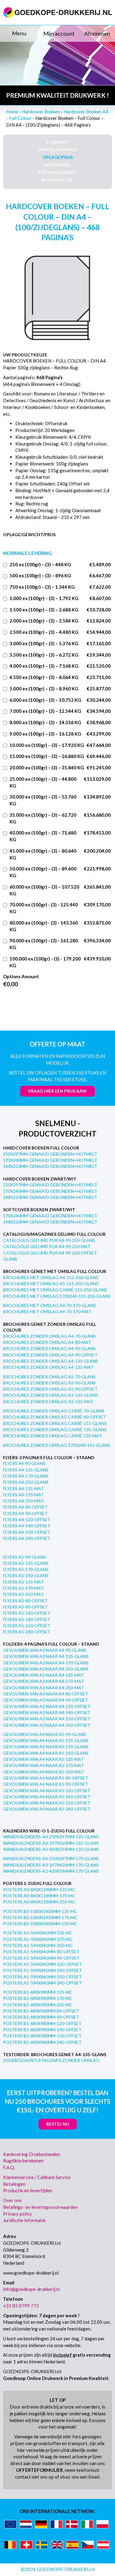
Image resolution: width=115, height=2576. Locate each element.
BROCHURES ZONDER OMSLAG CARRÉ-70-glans (54, 1411)
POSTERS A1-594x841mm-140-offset (42, 1970)
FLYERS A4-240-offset (27, 1538)
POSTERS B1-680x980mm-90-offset (41, 2017)
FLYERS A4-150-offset (27, 1532)
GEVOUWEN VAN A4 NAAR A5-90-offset (46, 1784)
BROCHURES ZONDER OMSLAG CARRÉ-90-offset (55, 1417)
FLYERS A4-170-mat (23, 1495)
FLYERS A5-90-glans (25, 1557)
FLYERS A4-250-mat (23, 1501)
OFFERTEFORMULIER (39, 2470)
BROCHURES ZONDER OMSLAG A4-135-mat (48, 1367)
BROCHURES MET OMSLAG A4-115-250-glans (51, 1277)
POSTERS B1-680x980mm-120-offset (42, 2023)
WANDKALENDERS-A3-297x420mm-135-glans (51, 1843)
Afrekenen (97, 33)
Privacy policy (17, 2214)
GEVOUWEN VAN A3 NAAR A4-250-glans (46, 1669)
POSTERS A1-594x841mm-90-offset (41, 1958)
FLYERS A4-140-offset (27, 1526)
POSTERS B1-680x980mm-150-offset (42, 2036)
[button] (19, 33)
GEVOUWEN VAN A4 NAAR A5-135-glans (46, 1740)
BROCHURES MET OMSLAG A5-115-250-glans (51, 1284)
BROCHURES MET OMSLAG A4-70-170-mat (47, 1312)
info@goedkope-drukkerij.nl (31, 2289)
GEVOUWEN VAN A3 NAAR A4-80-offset (46, 1694)
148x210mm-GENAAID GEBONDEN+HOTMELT (50, 1166)
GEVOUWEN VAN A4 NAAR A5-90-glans (45, 1734)
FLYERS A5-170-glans (26, 1569)
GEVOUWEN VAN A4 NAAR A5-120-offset (47, 1791)
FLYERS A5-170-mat (23, 1588)
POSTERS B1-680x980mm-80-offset (41, 2011)
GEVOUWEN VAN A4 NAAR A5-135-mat (44, 1759)
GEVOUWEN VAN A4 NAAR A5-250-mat (44, 1772)
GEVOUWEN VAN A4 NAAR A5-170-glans (46, 1747)
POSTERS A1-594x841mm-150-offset (42, 1977)
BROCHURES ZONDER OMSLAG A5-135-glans (51, 1395)
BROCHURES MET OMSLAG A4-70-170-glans (50, 1305)
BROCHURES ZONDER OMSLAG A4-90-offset (50, 1355)
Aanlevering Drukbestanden (32, 2154)
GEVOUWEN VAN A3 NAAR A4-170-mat (44, 1681)
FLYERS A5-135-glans (26, 1563)
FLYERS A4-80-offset (25, 1507)
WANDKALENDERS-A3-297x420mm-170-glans (51, 1865)
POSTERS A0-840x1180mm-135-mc (39, 1889)
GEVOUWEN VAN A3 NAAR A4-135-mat (44, 1675)
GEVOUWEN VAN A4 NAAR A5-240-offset (47, 1809)
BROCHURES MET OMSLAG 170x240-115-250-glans (57, 1296)
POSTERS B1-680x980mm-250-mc (38, 2005)
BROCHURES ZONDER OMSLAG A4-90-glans (49, 1348)
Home (12, 112)
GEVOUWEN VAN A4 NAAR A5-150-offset (47, 1803)
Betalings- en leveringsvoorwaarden (40, 2207)
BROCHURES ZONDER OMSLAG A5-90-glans (49, 1383)
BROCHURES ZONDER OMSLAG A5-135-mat (48, 1402)
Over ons (12, 2200)
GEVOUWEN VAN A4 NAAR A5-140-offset (47, 1797)
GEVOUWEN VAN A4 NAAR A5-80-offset (46, 1778)
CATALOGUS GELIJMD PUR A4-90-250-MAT (47, 1246)
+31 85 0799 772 (21, 2306)
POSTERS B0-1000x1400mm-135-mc (40, 1911)
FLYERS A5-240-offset (27, 1632)
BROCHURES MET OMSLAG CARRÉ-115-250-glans (55, 1290)
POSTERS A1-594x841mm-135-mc (38, 1933)
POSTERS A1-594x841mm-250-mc (38, 1945)
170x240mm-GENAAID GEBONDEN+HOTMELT (50, 1160)
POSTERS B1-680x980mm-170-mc (38, 1998)
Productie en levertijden (28, 2190)
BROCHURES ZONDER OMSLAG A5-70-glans (49, 1377)
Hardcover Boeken (41, 112)
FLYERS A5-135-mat (23, 1582)
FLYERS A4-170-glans (26, 1476)
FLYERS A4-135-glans (26, 1470)
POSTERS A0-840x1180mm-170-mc (39, 1896)
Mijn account (59, 33)
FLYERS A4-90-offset (25, 1513)
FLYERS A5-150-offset (27, 1626)
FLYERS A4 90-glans (24, 1463)
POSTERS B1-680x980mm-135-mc (38, 1992)
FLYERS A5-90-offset (25, 1607)
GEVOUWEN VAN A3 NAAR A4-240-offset (47, 1725)
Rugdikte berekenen (23, 2161)
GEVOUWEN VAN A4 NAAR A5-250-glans (46, 1753)
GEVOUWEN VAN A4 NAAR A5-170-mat (44, 1765)
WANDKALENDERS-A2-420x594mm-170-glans (51, 1871)
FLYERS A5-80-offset (25, 1601)
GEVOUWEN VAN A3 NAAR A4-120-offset (47, 1706)
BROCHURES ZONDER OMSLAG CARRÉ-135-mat (53, 1436)
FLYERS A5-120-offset (27, 1613)
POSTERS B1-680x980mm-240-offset (42, 2042)
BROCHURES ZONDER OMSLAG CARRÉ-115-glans (55, 1423)
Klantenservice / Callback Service (37, 2177)
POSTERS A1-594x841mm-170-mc (38, 1939)
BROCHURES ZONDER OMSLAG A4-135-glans (51, 1361)
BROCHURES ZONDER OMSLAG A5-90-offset (50, 1389)
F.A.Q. (9, 2167)
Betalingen (14, 2184)
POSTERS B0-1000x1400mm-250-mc (40, 1924)
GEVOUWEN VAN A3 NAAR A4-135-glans (46, 1656)
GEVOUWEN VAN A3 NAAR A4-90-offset (46, 1700)
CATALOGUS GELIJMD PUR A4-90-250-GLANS (49, 1240)
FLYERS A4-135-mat (23, 1488)
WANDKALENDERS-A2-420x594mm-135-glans (51, 1849)
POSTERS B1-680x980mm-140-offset (42, 2030)
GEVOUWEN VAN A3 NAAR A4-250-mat (44, 1688)
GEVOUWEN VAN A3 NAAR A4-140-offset (47, 1712)
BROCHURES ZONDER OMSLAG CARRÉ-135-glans (55, 1429)
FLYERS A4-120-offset (27, 1520)
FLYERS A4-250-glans (26, 1482)
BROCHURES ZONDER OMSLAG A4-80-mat (47, 1342)
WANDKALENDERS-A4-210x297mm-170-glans (51, 1858)
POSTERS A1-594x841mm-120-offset (42, 1964)
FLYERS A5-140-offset (27, 1619)
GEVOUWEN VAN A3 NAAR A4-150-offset (47, 1719)
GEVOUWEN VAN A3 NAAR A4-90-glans (45, 1650)
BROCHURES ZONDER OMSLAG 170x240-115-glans (57, 1445)
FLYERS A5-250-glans (26, 1575)
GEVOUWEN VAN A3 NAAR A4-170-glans (46, 1663)
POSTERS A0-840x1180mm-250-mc (39, 1902)
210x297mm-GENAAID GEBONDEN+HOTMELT (50, 1154)
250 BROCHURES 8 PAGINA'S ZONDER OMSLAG (51, 2060)
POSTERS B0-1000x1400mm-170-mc (40, 1917)
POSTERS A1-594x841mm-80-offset (41, 1952)
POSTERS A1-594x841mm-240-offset (42, 1983)
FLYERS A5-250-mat (23, 1594)
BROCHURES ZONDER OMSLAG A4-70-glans (49, 1336)
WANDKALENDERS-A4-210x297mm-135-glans (51, 1837)
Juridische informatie (24, 2220)
